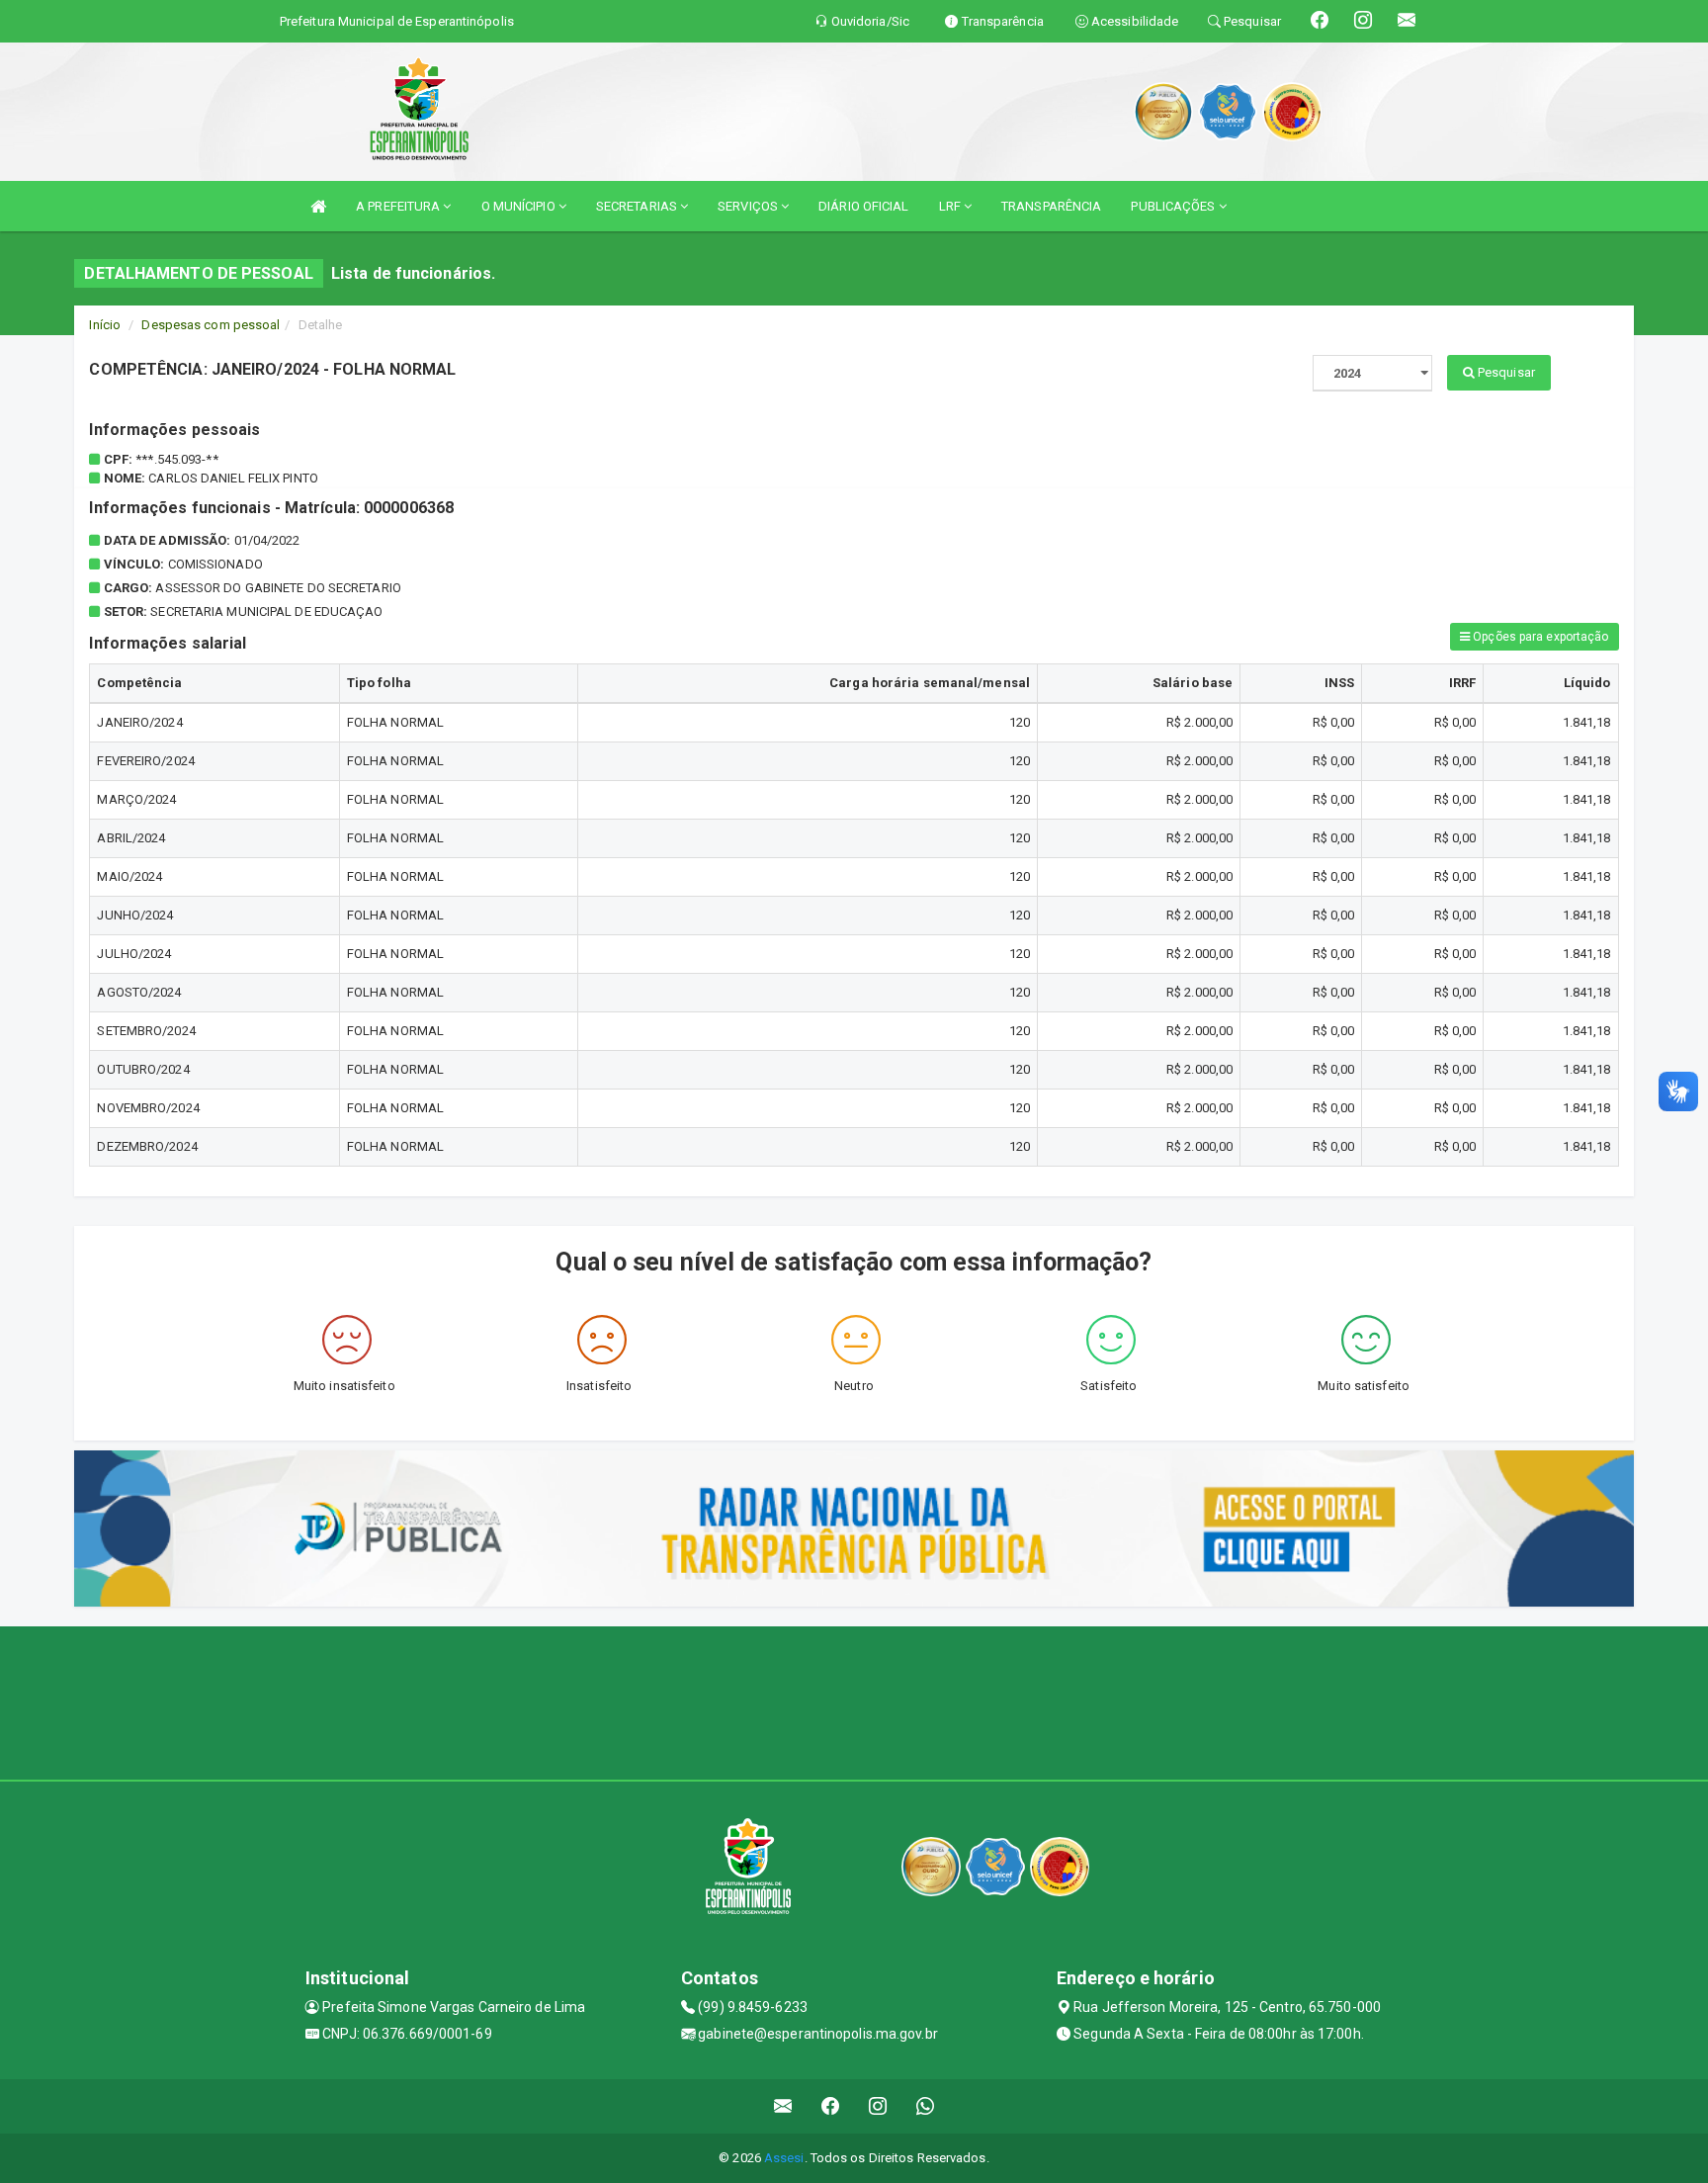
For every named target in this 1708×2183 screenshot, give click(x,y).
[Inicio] (318, 206)
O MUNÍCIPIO (520, 206)
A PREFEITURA (399, 206)
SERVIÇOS (749, 206)
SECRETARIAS (638, 206)
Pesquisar (1505, 372)
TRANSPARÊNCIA (1051, 206)
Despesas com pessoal (211, 325)
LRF (951, 206)
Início (105, 325)
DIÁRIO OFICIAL (863, 206)
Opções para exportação (1539, 637)
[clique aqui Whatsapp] (926, 2106)
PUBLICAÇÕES (1174, 206)
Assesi (784, 2158)
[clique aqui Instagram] (878, 2106)
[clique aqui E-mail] (783, 2106)
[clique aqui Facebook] (831, 2106)
